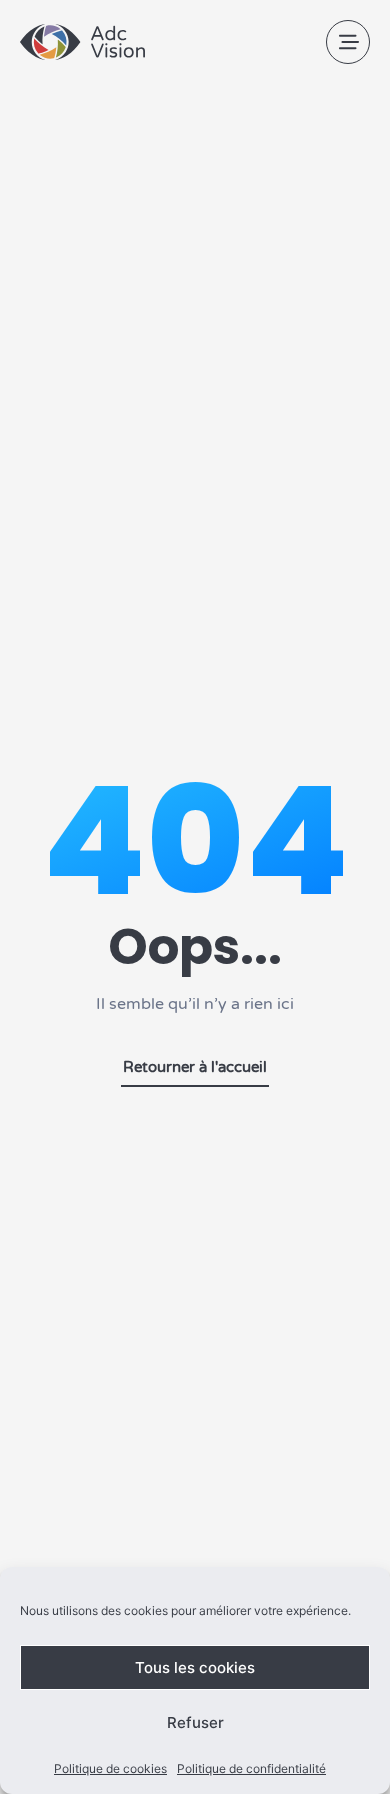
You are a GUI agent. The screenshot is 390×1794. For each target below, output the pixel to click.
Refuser (195, 1722)
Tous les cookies (195, 1667)
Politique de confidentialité (251, 1768)
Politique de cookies (110, 1768)
